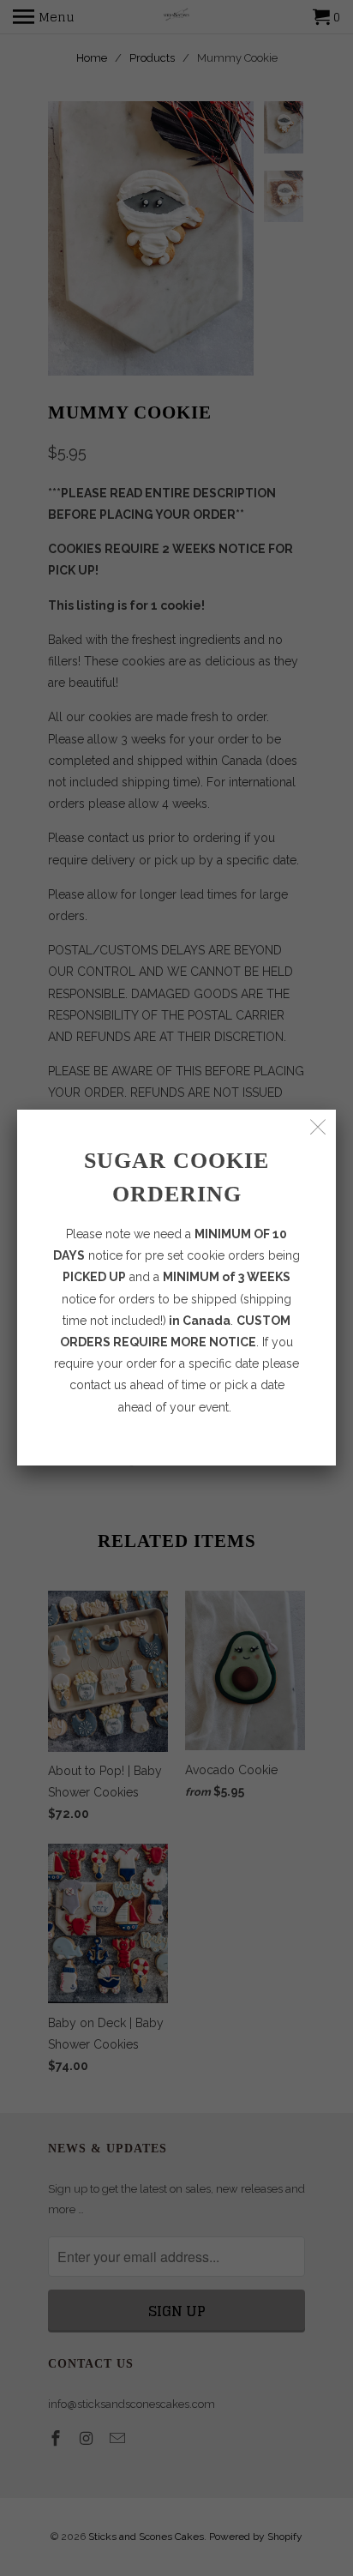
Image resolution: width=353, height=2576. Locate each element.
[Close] (318, 1127)
